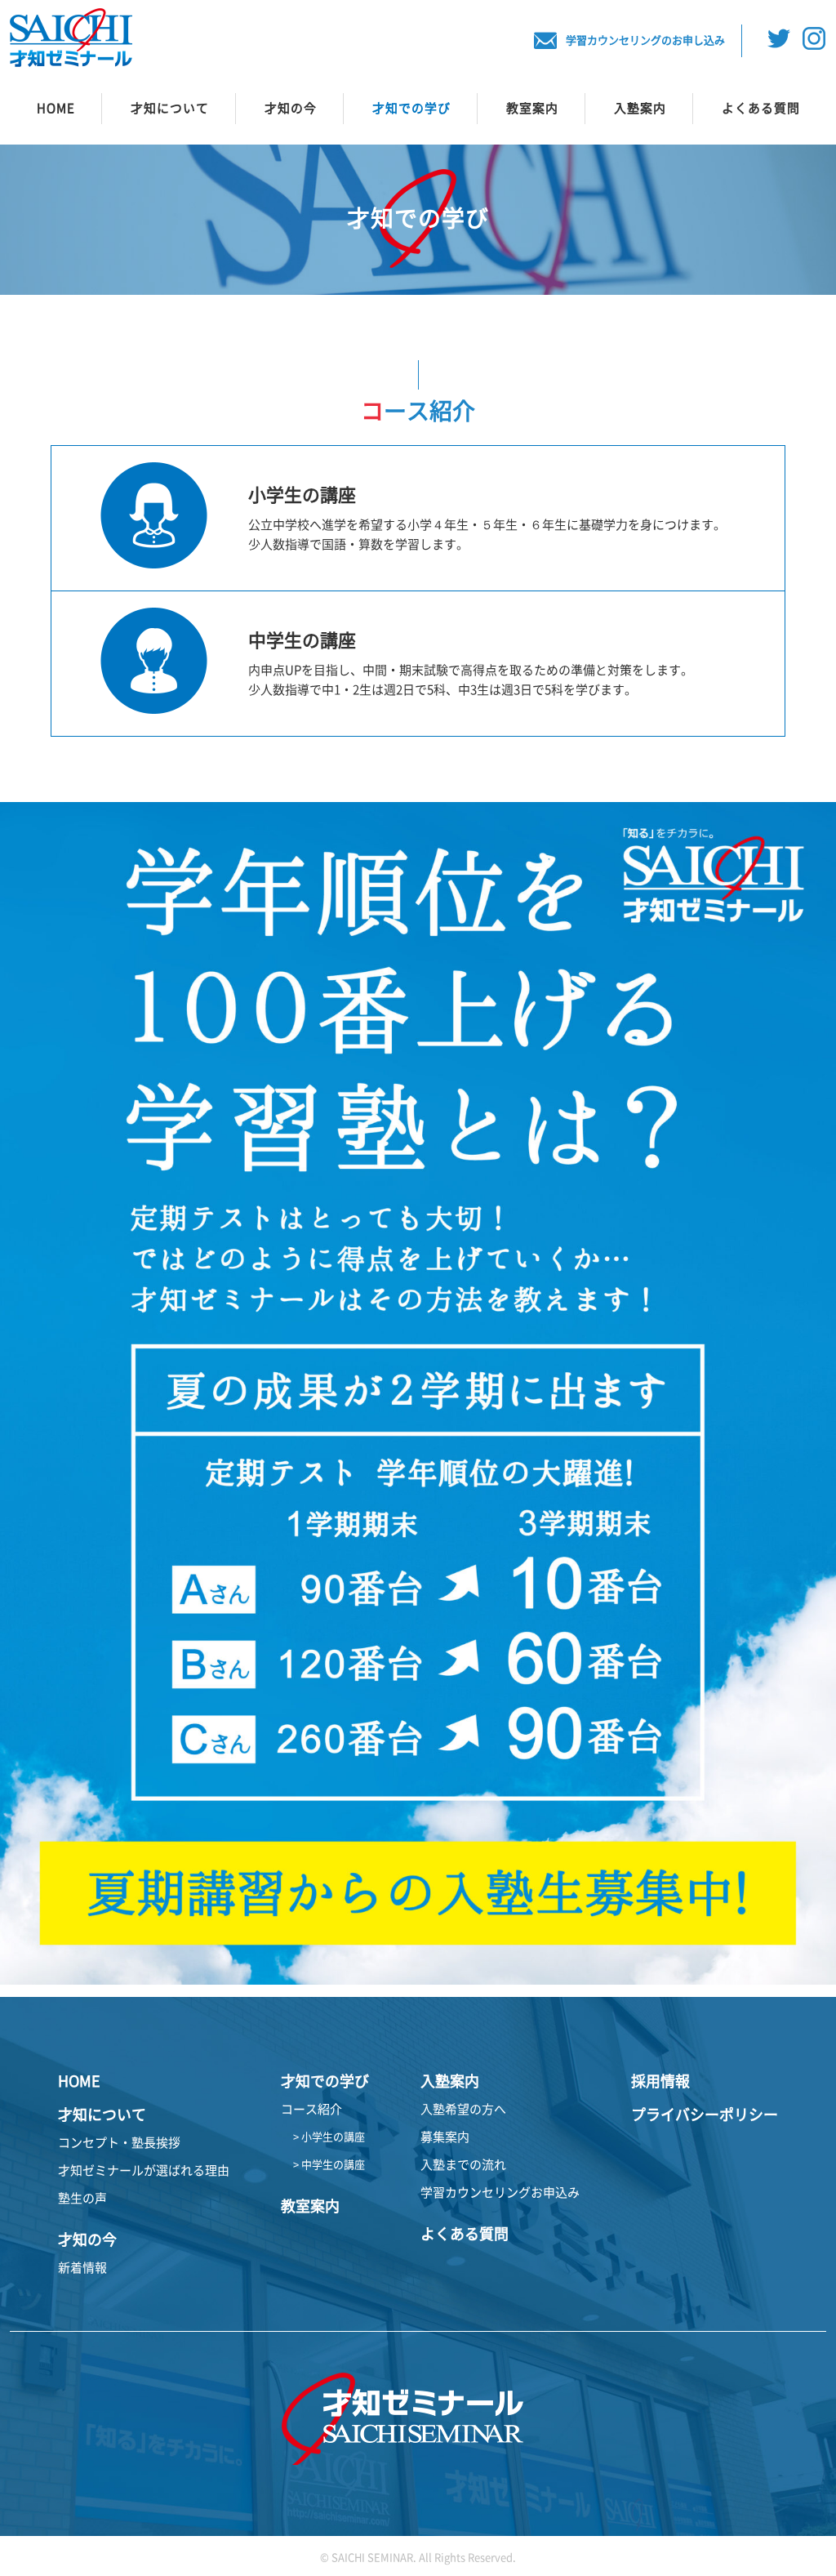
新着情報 (82, 2268)
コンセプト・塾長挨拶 (119, 2143)
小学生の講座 (302, 495)
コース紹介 (311, 2109)
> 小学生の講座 (329, 2137)
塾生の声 (82, 2198)
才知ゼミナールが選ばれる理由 (144, 2170)
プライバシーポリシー (705, 2115)
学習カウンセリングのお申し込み (645, 40)
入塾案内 (640, 108)
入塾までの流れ (463, 2165)
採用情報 (660, 2081)
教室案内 (532, 108)
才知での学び (411, 108)
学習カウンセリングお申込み (500, 2193)
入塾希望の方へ (463, 2109)
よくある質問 (761, 108)
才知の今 (291, 108)
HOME (56, 108)
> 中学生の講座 (329, 2165)
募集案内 (445, 2137)
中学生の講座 (302, 640)
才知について (170, 108)
